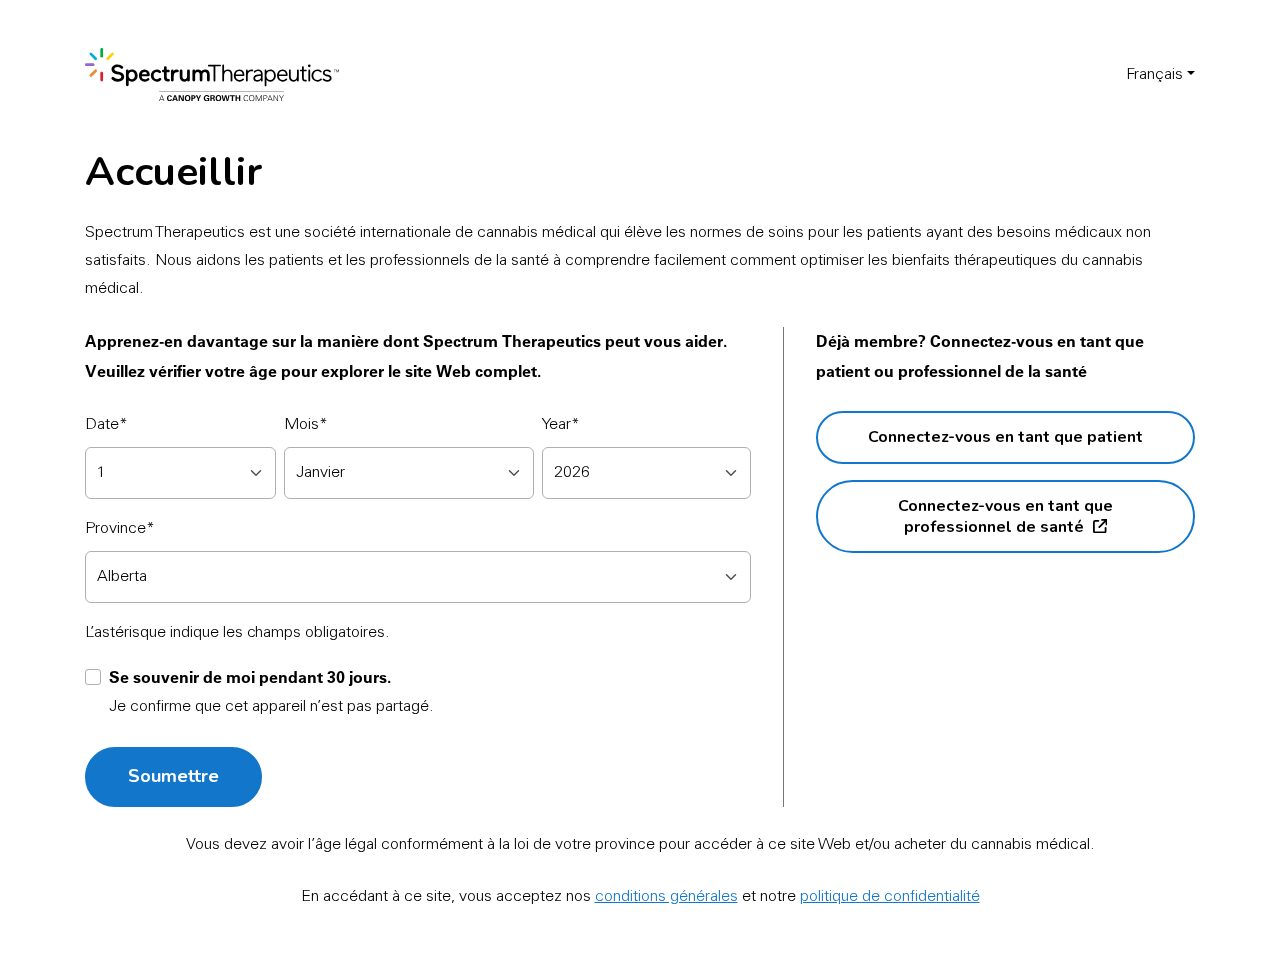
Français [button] (1154, 75)
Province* (120, 529)
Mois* (306, 425)
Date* (106, 425)
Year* (561, 425)
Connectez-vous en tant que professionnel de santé (1005, 516)
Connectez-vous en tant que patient (1005, 437)
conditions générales (666, 897)
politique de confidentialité (890, 897)
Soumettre (173, 776)
